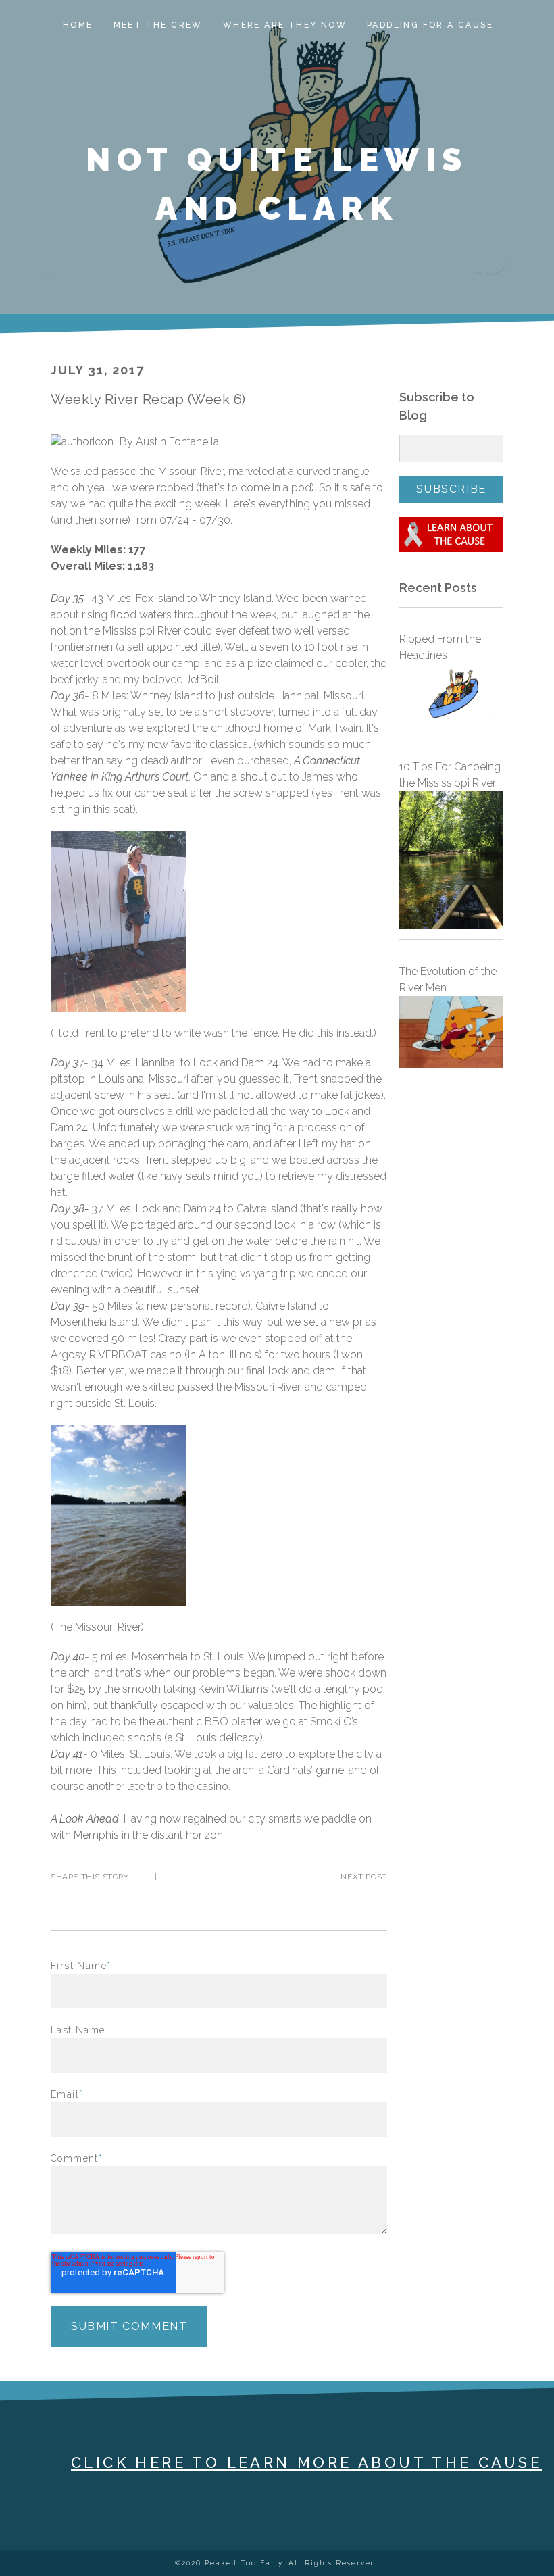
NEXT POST (363, 1877)
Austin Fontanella (177, 442)
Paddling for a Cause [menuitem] (430, 25)
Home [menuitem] (78, 25)
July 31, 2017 (97, 370)
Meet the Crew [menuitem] (158, 25)
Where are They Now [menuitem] (285, 25)
